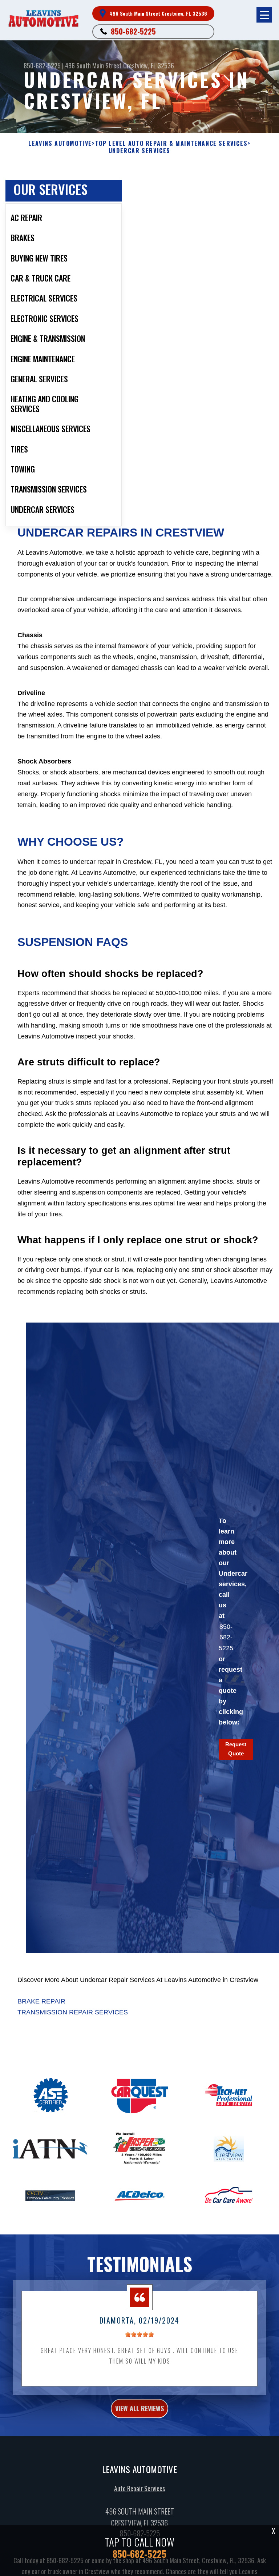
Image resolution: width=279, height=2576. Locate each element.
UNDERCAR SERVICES (139, 151)
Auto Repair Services (139, 2488)
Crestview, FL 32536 (149, 65)
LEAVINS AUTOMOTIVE (60, 143)
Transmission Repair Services (73, 2012)
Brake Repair (41, 2001)
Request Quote (236, 1749)
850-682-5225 (133, 31)
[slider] (139, 2334)
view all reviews (139, 2408)
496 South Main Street (93, 65)
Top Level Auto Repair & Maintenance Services (171, 143)
